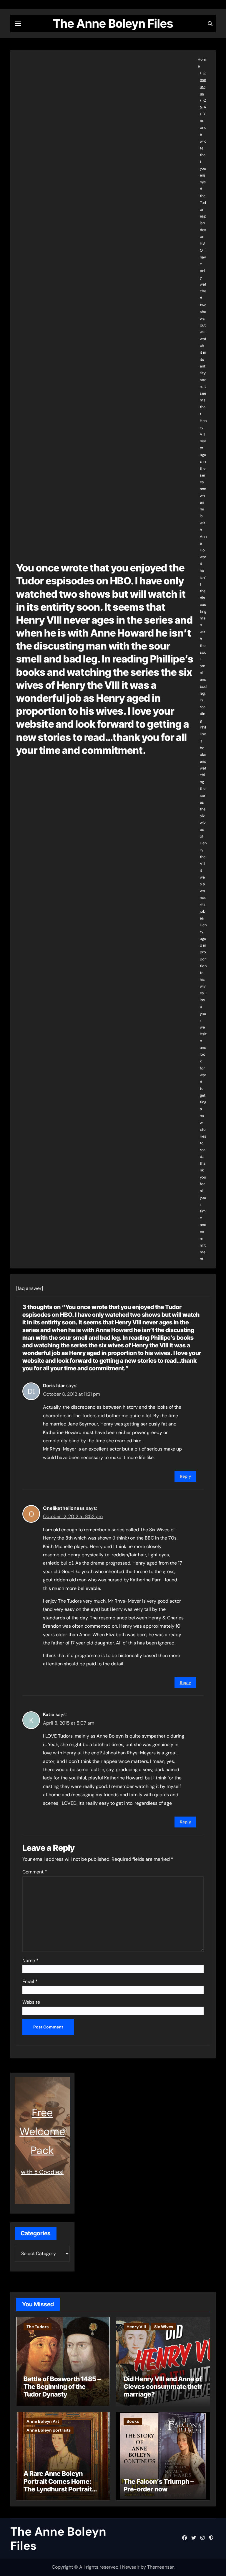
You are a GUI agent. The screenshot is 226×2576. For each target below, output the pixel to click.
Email (30, 1981)
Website (31, 2002)
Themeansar (160, 2567)
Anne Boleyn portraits (49, 2430)
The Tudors (38, 2327)
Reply (185, 1476)
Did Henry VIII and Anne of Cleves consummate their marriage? (163, 2387)
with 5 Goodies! (42, 2172)
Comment (35, 1872)
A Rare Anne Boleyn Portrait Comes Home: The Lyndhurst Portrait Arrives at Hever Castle (59, 2485)
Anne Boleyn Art (43, 2421)
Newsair (131, 2567)
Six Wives (164, 2327)
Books (133, 2421)
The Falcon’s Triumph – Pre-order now (159, 2485)
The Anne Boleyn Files (113, 23)
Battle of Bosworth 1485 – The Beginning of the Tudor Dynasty (62, 2387)
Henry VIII (136, 2327)
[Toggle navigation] (18, 24)
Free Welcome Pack (42, 2131)
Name (30, 1961)
